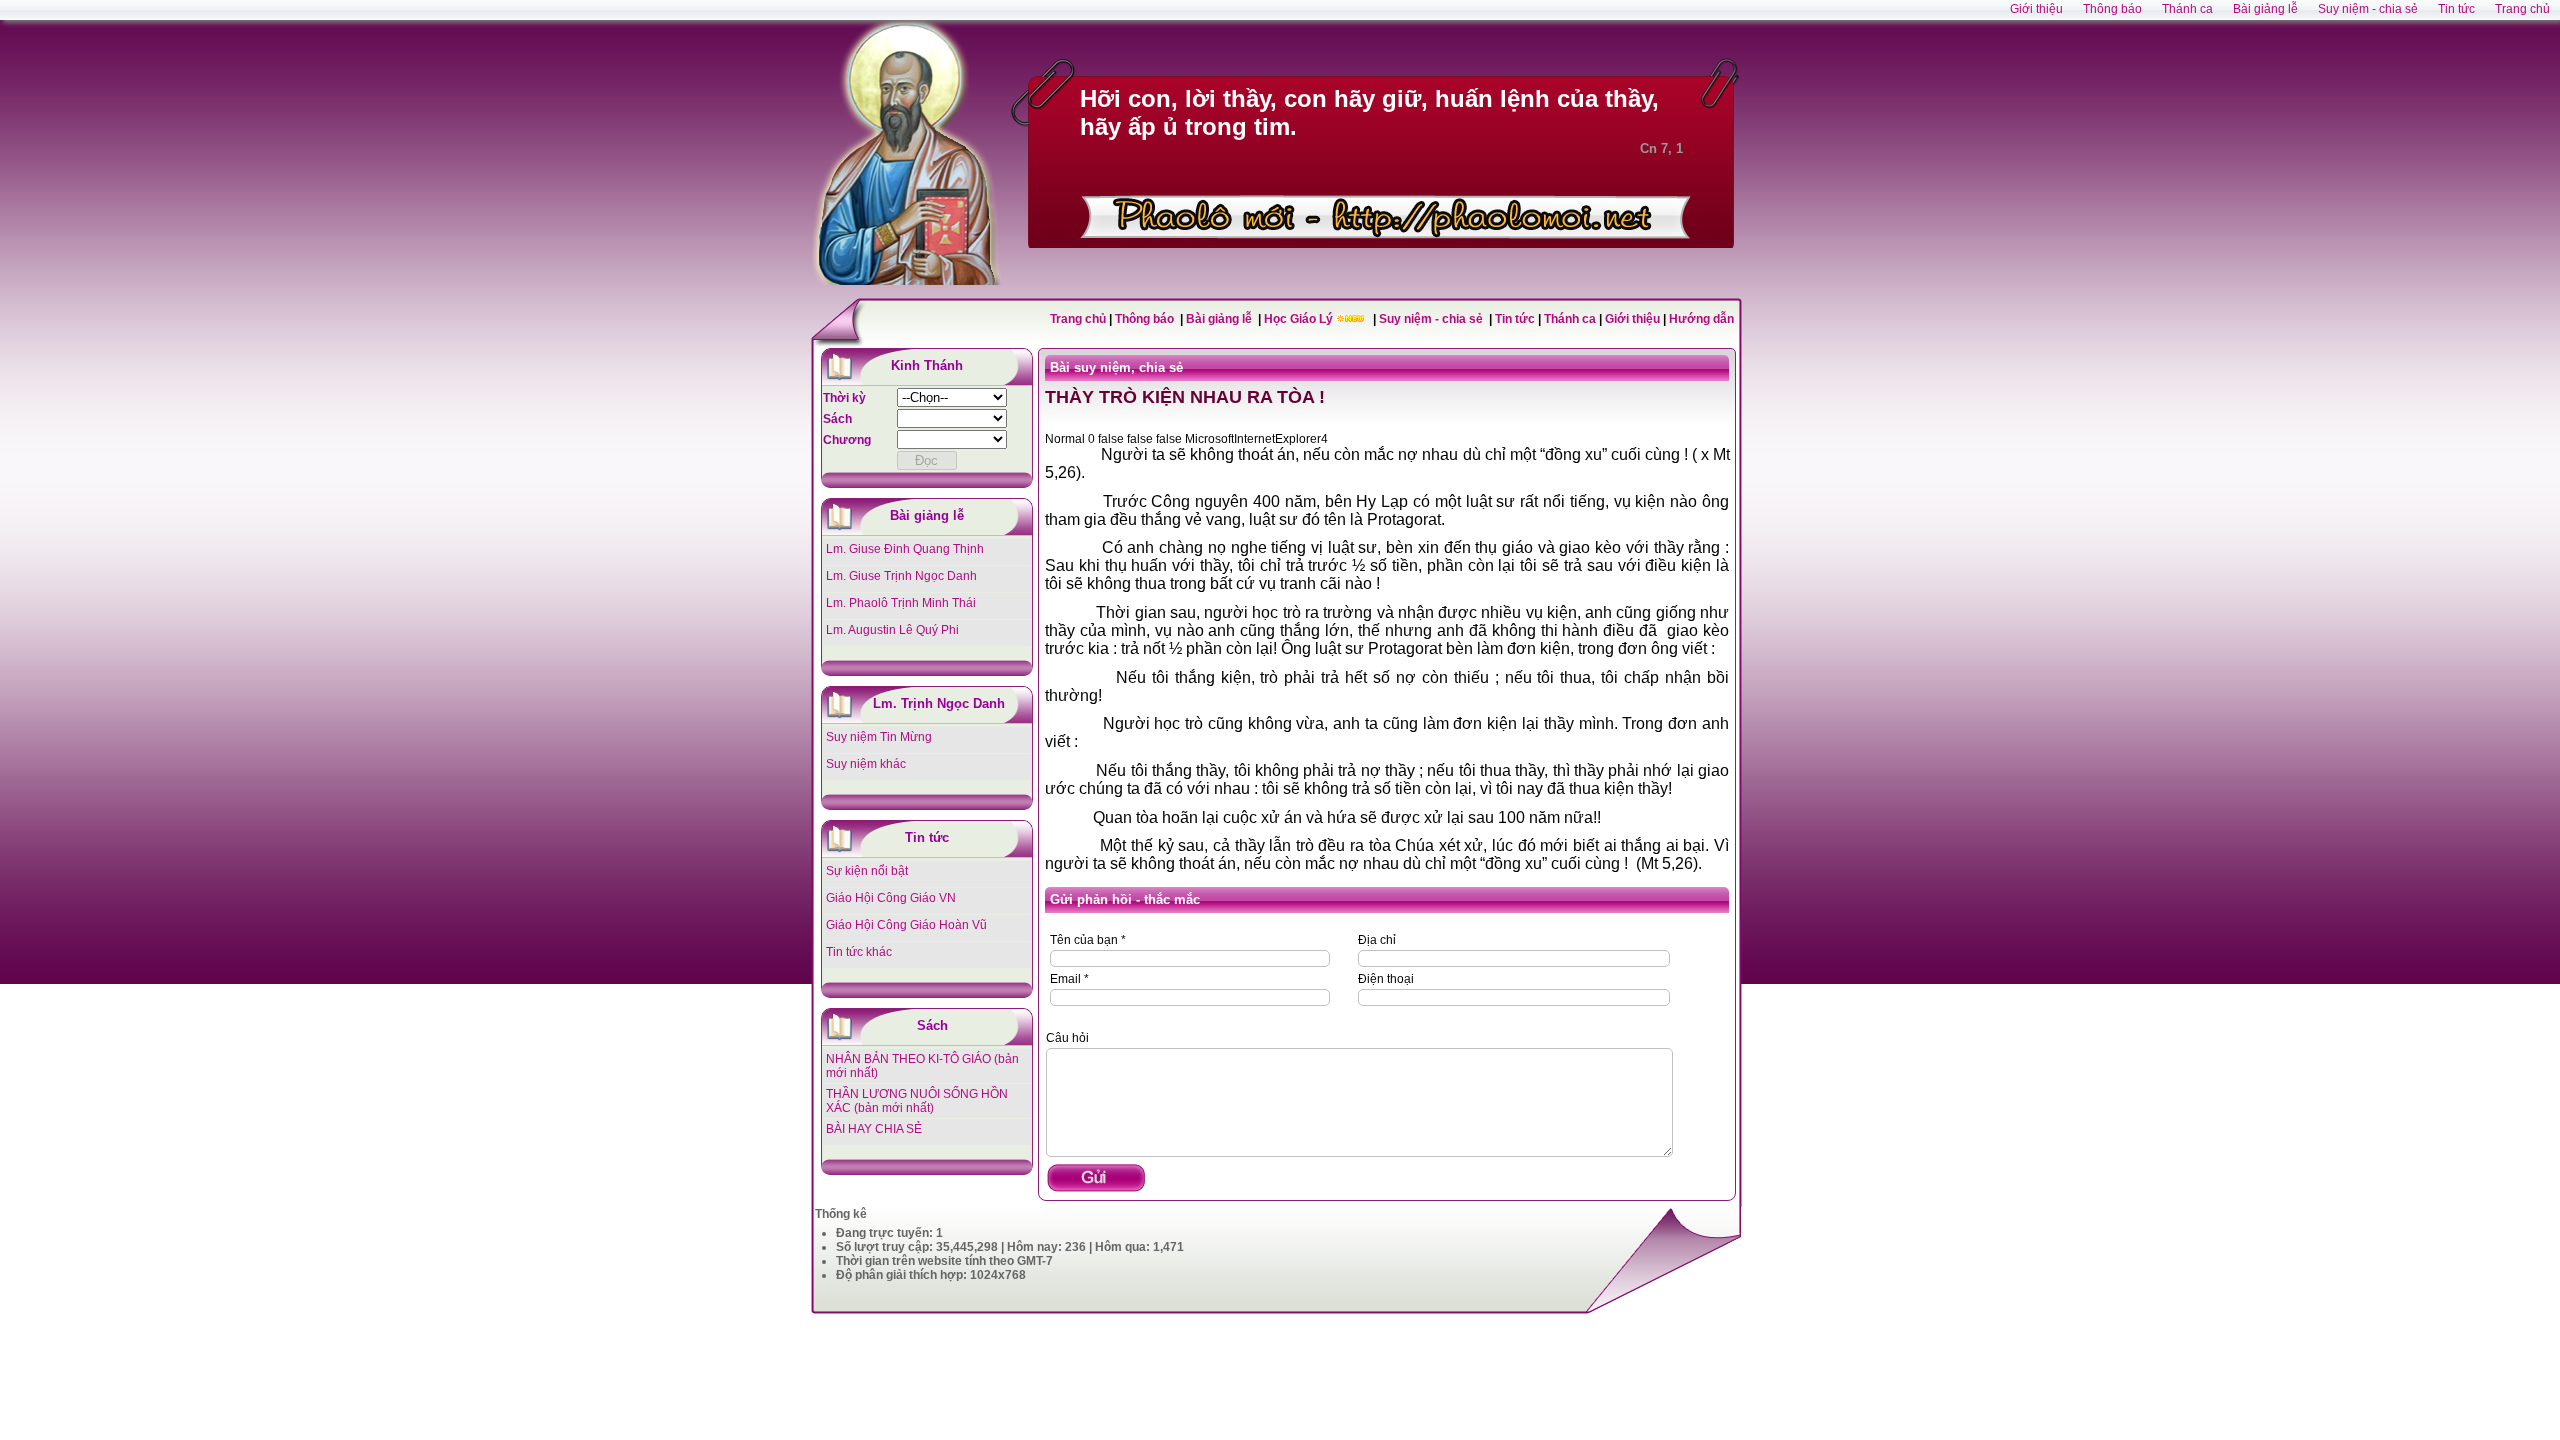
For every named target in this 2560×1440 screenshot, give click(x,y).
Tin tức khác (859, 952)
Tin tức (1516, 319)
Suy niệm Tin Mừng (879, 737)
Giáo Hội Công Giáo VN (891, 898)
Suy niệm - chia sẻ (1432, 319)
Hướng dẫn (1701, 319)
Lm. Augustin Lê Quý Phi (892, 630)
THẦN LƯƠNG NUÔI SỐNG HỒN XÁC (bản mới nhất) (917, 1101)
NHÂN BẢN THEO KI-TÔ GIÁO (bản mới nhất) (922, 1066)
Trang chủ (1078, 319)
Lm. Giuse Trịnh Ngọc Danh (901, 576)
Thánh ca (1570, 319)
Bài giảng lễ (1220, 319)
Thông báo (1146, 319)
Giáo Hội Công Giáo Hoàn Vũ (906, 925)
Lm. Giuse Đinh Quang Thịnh (905, 549)
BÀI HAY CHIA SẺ (874, 1129)
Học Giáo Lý (1300, 319)
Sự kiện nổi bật (867, 871)
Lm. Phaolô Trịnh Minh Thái (901, 603)
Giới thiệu (1632, 319)
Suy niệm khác (866, 764)
